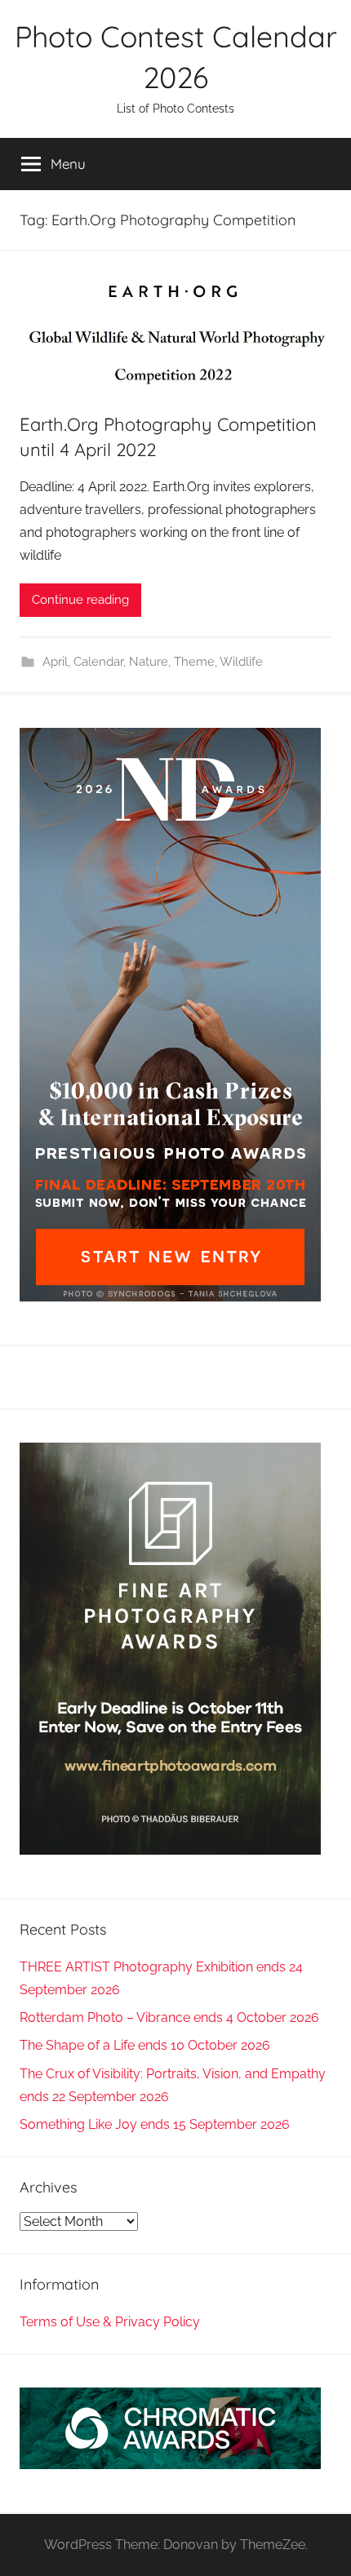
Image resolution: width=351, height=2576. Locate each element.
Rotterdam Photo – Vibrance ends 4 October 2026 (169, 2017)
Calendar (98, 662)
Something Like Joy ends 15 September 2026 (155, 2124)
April (55, 662)
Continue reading (80, 600)
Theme (194, 662)
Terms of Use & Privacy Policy (110, 2322)
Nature (149, 662)
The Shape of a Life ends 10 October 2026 (145, 2045)
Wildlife (241, 662)
